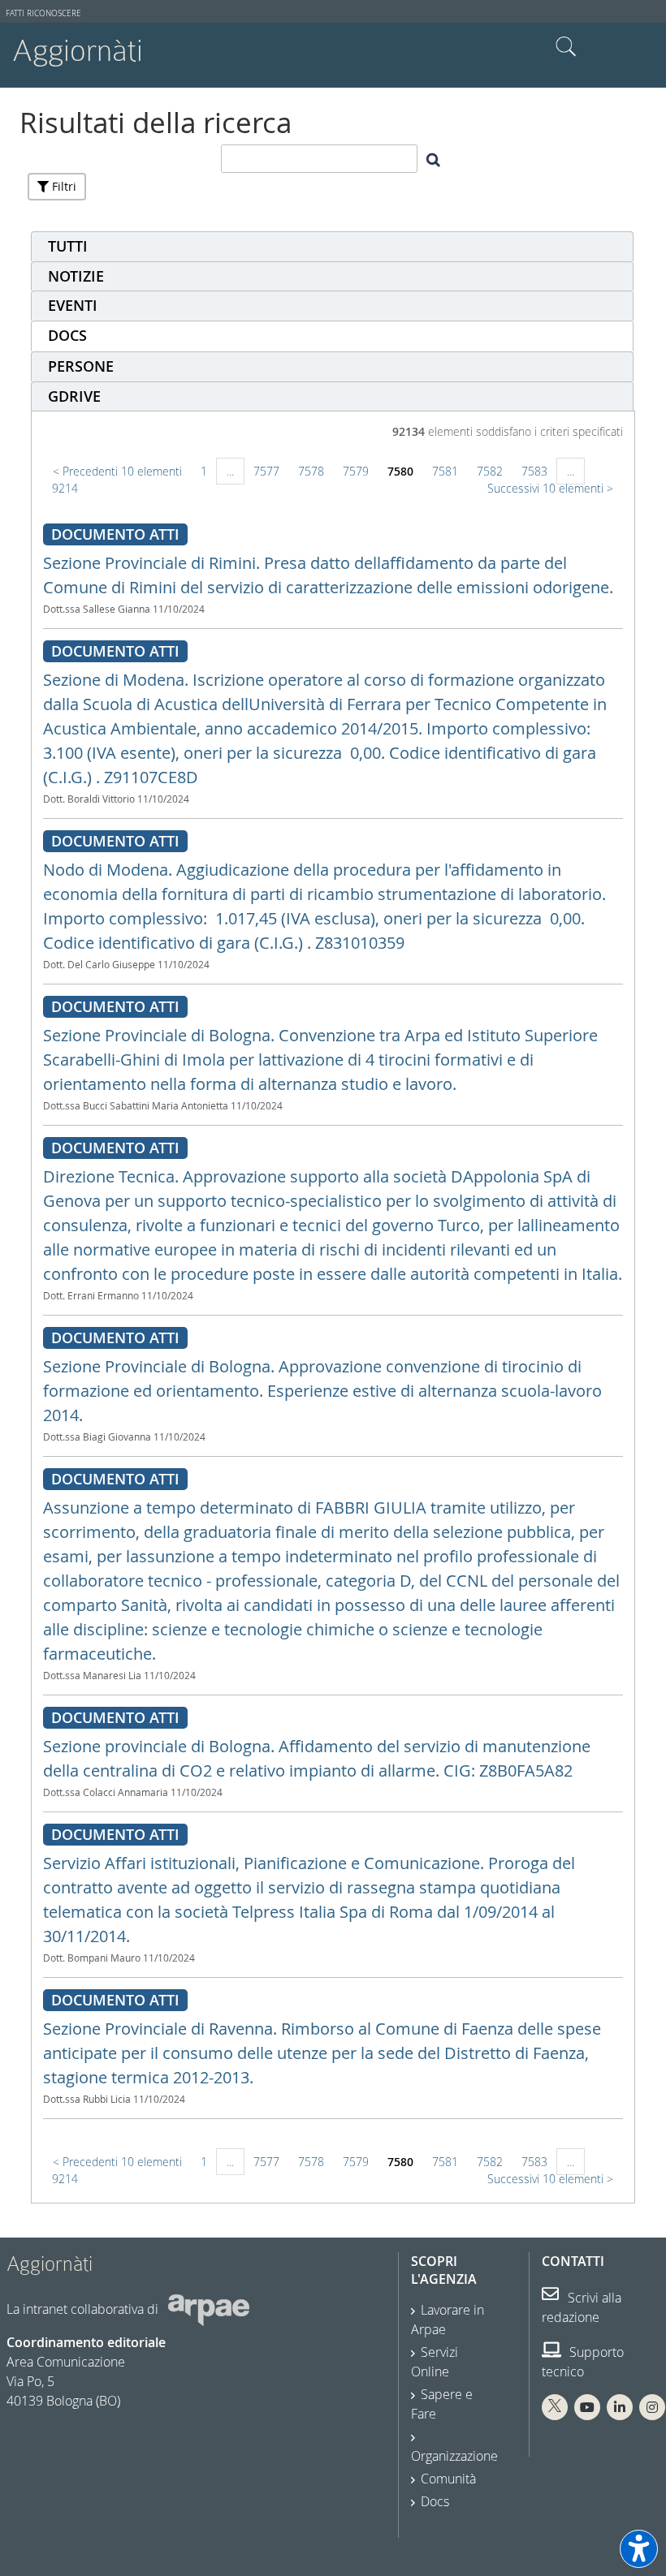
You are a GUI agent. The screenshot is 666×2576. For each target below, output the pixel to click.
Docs (435, 2501)
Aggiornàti (78, 51)
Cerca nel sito (566, 47)
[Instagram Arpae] (652, 2407)
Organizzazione (454, 2456)
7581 (445, 471)
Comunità (448, 2479)
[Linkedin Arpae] (620, 2407)
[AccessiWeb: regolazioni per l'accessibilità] (639, 2549)
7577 (266, 471)
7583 (534, 471)
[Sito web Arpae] (209, 2309)
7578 (311, 471)
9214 (65, 488)
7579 (356, 471)
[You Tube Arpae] (587, 2407)
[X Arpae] (555, 2407)
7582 (490, 471)
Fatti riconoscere (43, 13)
